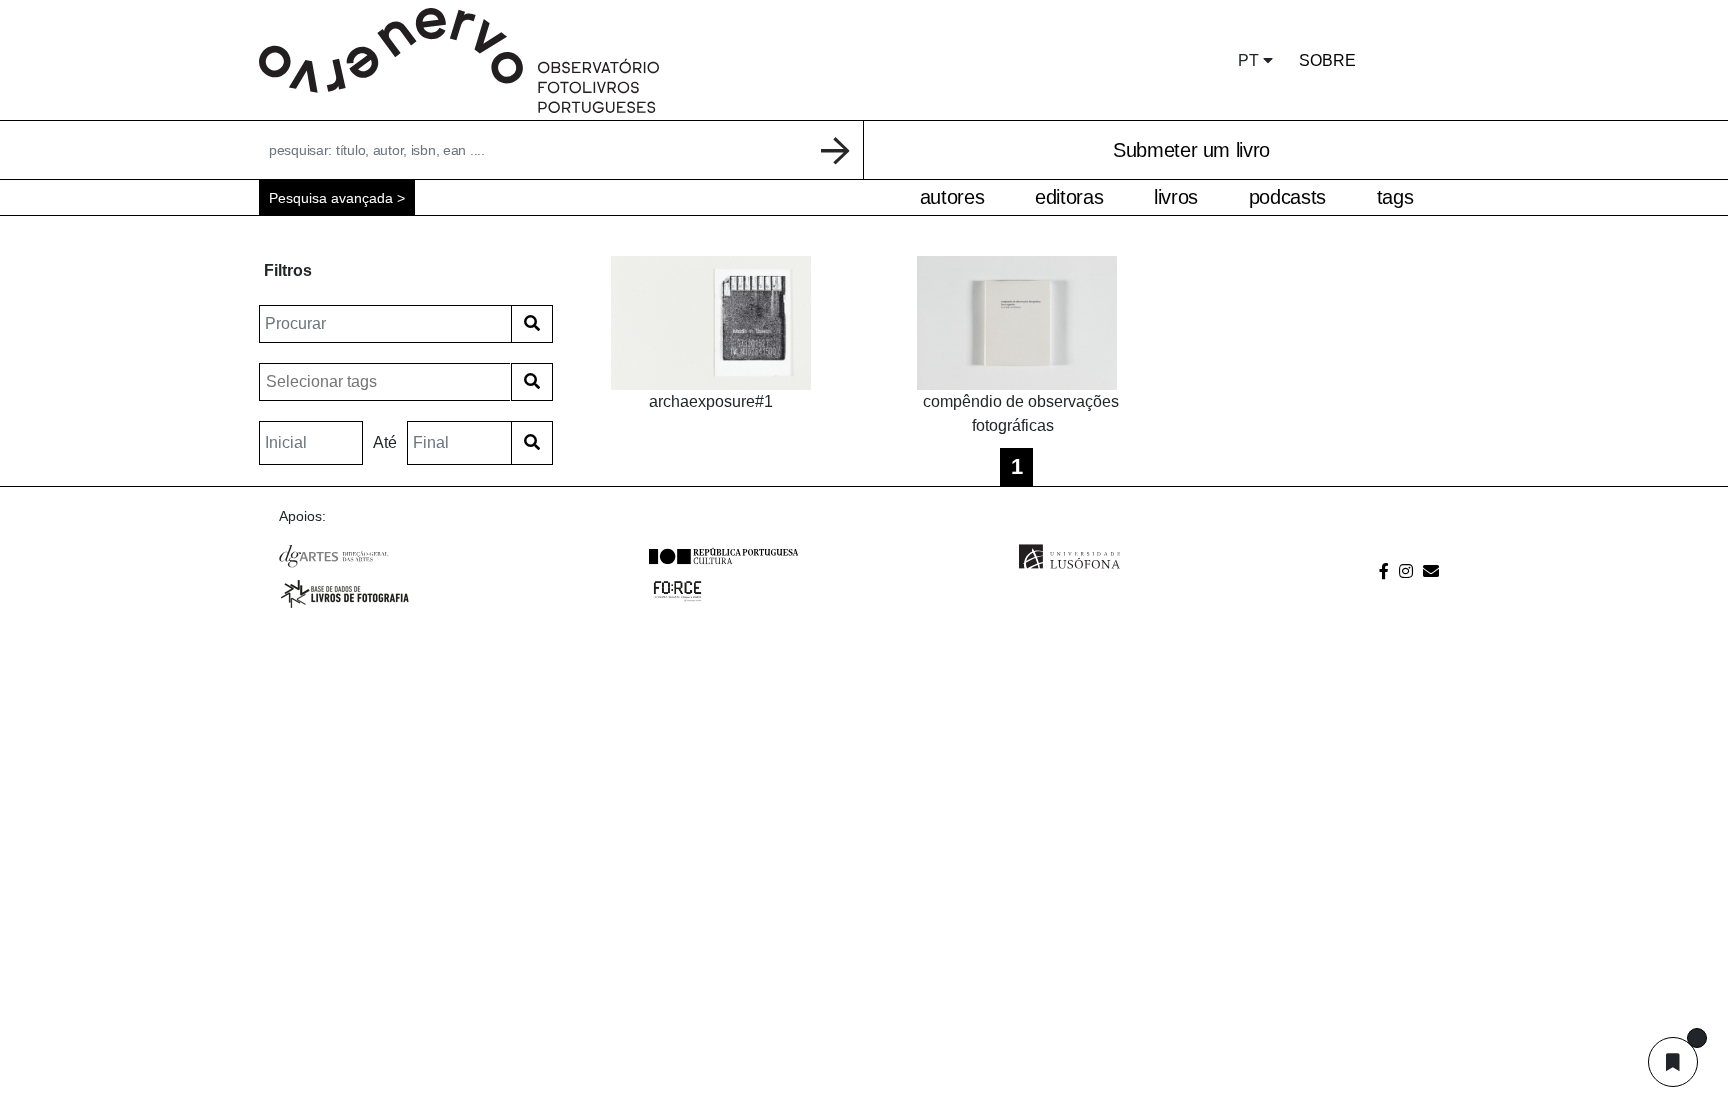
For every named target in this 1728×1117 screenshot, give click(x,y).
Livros (1176, 197)
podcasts (1287, 197)
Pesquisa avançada (331, 198)
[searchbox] (387, 382)
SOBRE (1327, 60)
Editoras (1069, 197)
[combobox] (385, 382)
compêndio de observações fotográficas (1021, 413)
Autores (952, 197)
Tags (1395, 197)
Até (385, 442)
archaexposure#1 (711, 401)
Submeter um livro (1191, 150)
